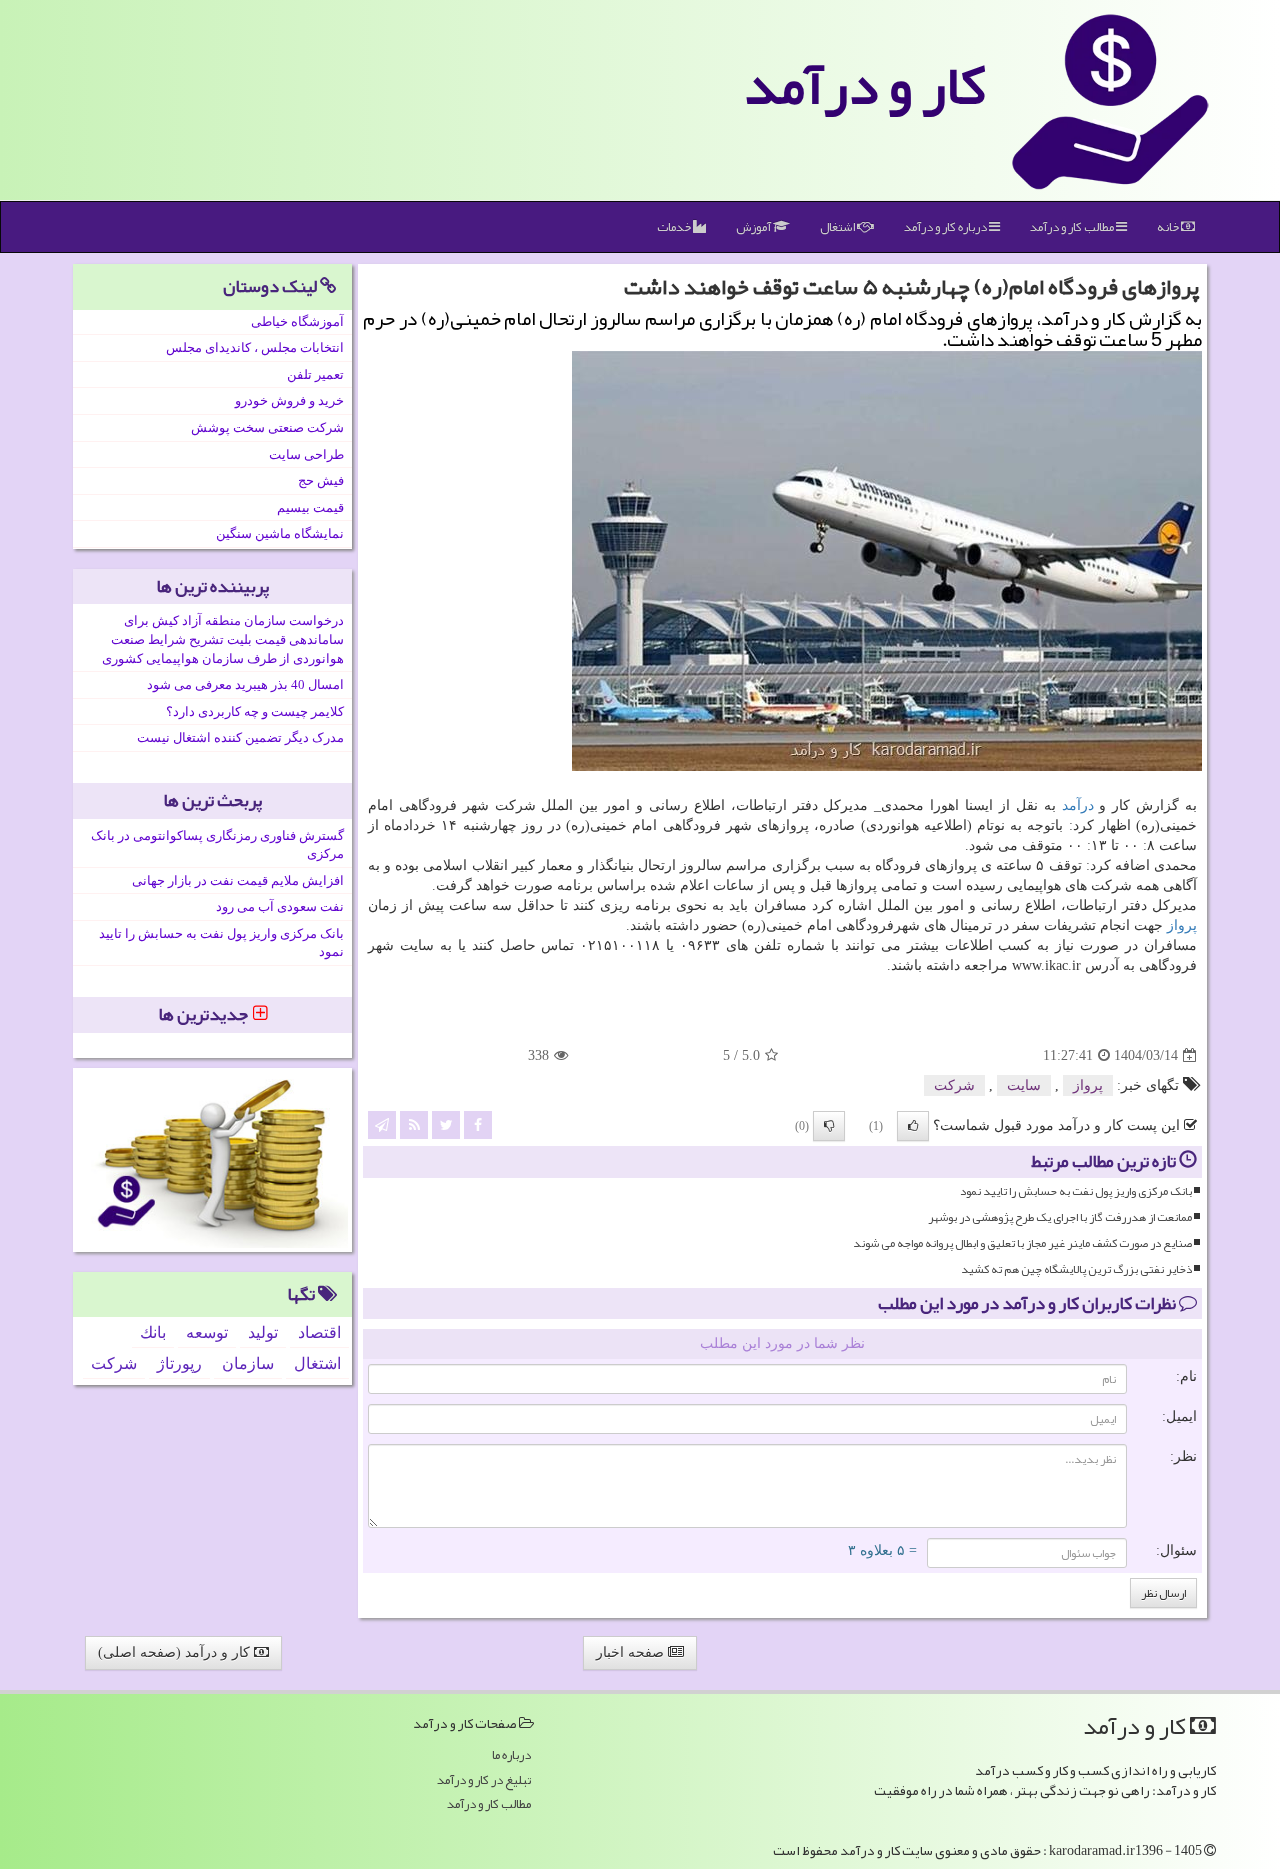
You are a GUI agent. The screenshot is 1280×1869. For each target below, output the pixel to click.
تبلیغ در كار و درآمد (484, 1780)
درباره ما (511, 1755)
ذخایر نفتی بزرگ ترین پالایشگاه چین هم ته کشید (1076, 1269)
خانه (1169, 227)
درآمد (1078, 805)
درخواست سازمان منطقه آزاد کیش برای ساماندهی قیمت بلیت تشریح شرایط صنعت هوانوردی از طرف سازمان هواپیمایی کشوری (223, 639)
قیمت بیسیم (310, 507)
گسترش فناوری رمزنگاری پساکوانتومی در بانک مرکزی (217, 845)
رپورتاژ (179, 1363)
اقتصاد (319, 1332)
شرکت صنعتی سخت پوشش (267, 427)
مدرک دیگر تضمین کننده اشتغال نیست (240, 737)
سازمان (248, 1363)
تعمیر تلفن (315, 374)
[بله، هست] (913, 1126)
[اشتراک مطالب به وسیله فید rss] (414, 1124)
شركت (954, 1085)
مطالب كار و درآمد (1073, 227)
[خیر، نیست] (829, 1126)
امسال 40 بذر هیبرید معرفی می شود (245, 684)
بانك (153, 1332)
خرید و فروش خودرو (289, 400)
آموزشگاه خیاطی (297, 321)
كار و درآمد (865, 85)
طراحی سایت (306, 454)
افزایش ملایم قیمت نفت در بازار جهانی (238, 880)
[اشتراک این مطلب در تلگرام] (382, 1124)
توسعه (207, 1332)
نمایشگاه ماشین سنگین (280, 533)
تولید (263, 1332)
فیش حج (321, 480)
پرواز (1182, 925)
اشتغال (838, 227)
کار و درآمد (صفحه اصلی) (176, 1652)
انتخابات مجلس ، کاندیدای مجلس (255, 347)
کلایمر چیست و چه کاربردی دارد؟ (255, 711)
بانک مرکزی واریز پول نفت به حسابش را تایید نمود (1076, 1191)
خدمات (675, 227)
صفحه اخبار (632, 1652)
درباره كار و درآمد (946, 227)
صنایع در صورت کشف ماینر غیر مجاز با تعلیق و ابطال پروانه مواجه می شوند (1022, 1243)
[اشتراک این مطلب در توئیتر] (446, 1124)
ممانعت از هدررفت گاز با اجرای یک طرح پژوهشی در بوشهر (1060, 1217)
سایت (1024, 1085)
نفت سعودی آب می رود (280, 906)
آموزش (754, 227)
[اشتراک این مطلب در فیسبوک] (478, 1124)
